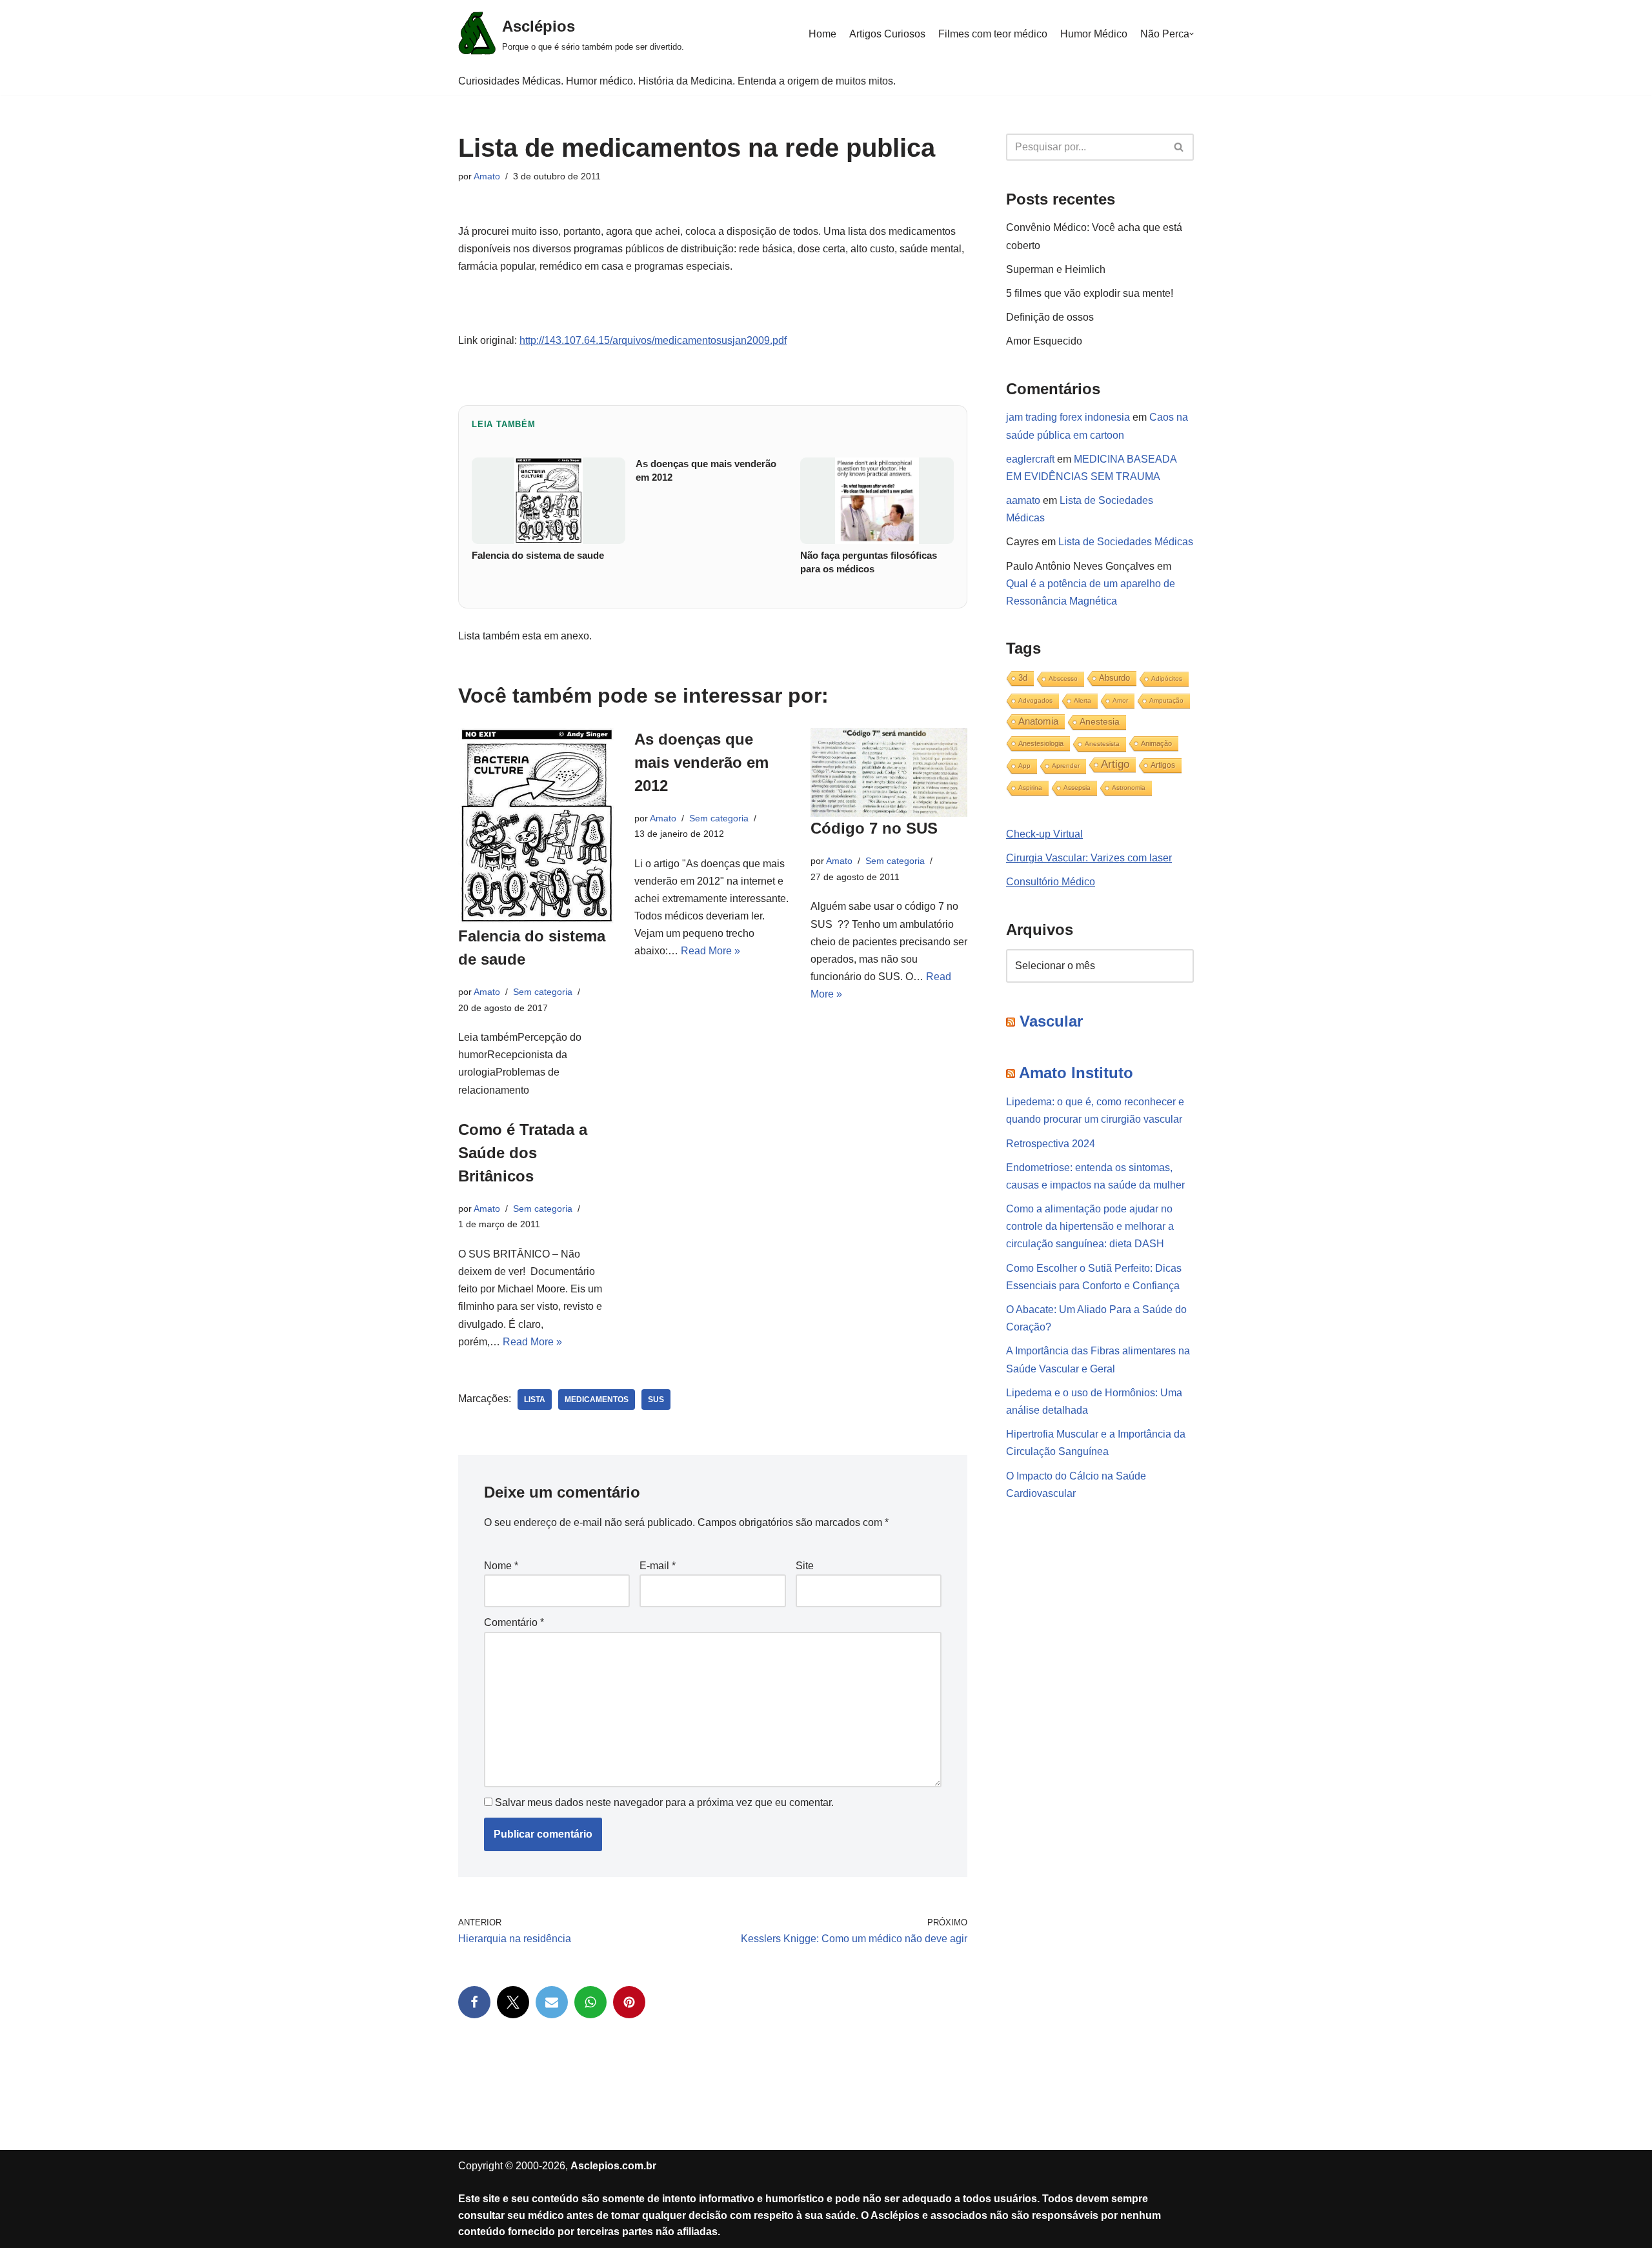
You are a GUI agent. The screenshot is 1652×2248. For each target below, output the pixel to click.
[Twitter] (513, 2002)
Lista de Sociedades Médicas (1126, 542)
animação (1156, 743)
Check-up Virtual (1044, 834)
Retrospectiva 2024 (1051, 1144)
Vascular (1051, 1021)
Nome (501, 1566)
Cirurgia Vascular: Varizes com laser (1089, 858)
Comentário (514, 1622)
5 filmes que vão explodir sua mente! (1090, 293)
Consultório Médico (1051, 882)
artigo (1115, 764)
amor (1120, 700)
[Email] (552, 2002)
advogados (1035, 700)
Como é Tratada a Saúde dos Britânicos (523, 1153)
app (1024, 766)
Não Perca (1165, 34)
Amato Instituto (1076, 1073)
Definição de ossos (1050, 317)
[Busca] (1179, 147)
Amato (487, 176)
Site (805, 1566)
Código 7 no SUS (874, 828)
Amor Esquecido (1044, 341)
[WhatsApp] (590, 2002)
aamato (1023, 500)
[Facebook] (474, 2002)
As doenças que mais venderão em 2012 (701, 762)
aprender (1066, 766)
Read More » (710, 951)
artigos (1163, 765)
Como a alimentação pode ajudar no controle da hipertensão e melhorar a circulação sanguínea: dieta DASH (1090, 1226)
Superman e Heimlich (1056, 269)
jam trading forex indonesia (1068, 417)
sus (656, 1400)
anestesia (1100, 722)
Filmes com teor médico (993, 34)
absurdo (1114, 678)
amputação (1166, 700)
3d (1023, 678)
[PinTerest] (629, 2002)
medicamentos (597, 1400)
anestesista (1102, 744)
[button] (1192, 34)
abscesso (1063, 678)
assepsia (1077, 788)
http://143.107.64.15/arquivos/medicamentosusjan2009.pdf (653, 340)
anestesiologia (1041, 743)
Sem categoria (543, 992)
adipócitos (1167, 678)
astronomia (1129, 788)
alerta (1083, 700)
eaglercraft (1030, 459)
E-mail (658, 1566)
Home (822, 34)
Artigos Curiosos (887, 34)
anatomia (1038, 721)
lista (535, 1400)
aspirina (1030, 788)
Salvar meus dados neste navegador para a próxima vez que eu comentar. (664, 1802)
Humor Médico (1094, 34)
